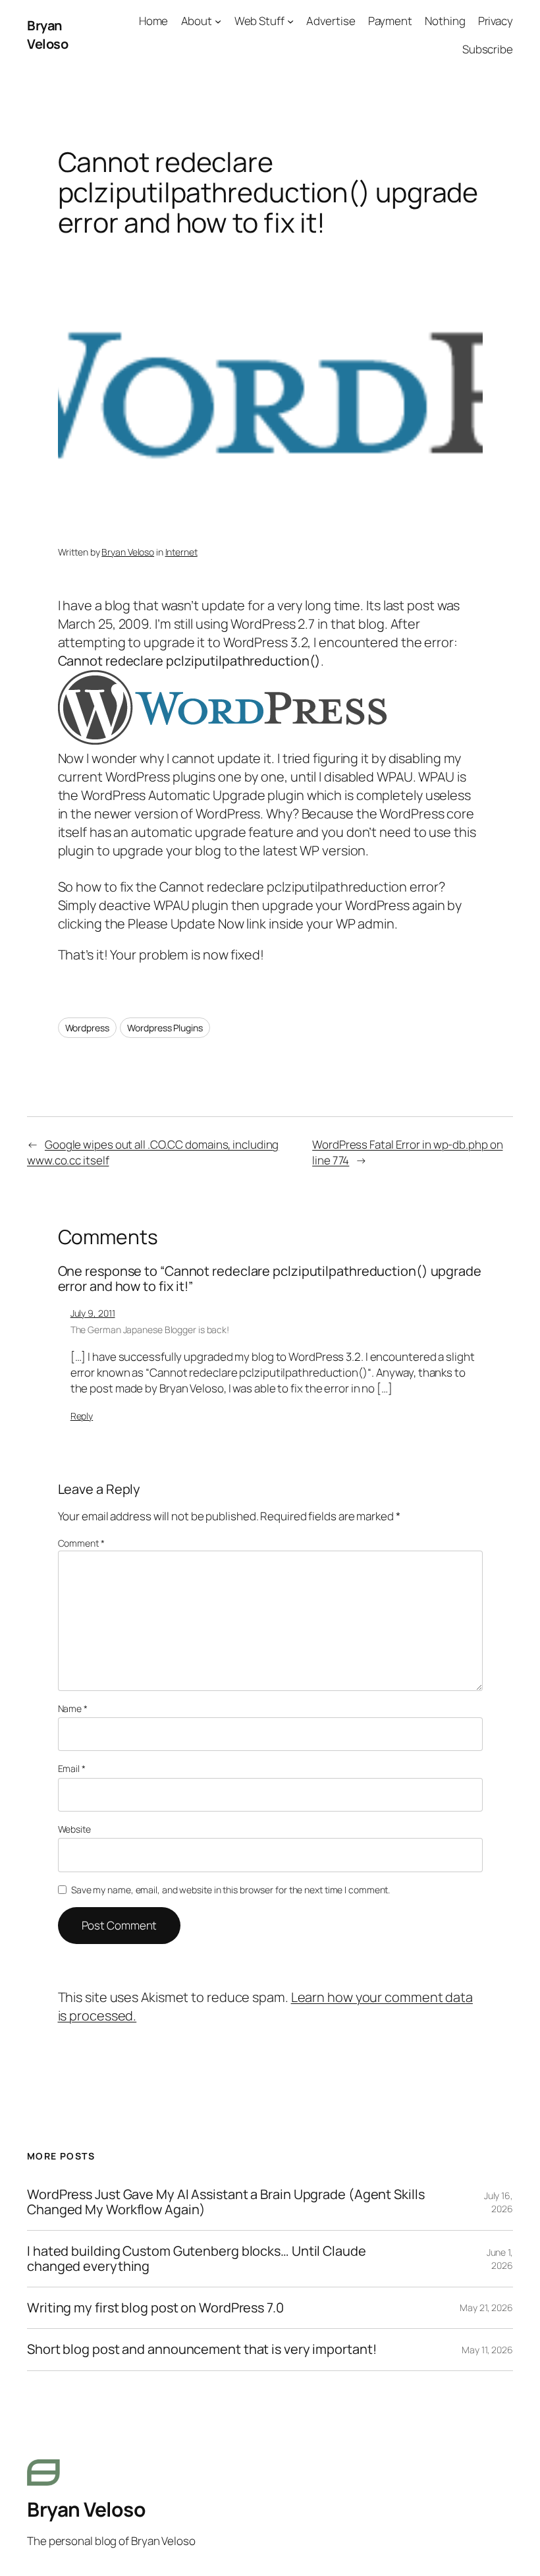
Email (72, 1768)
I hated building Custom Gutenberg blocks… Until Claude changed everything (197, 2259)
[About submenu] (218, 21)
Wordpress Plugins (165, 1028)
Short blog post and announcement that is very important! (202, 2349)
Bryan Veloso (47, 35)
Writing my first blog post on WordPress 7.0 (155, 2308)
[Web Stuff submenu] (290, 21)
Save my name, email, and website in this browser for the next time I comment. (230, 1890)
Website (74, 1829)
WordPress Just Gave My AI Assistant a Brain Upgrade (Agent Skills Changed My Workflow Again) (226, 2202)
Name (73, 1708)
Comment (81, 1543)
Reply (82, 1416)
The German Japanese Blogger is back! (150, 1330)
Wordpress (87, 1028)
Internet (181, 552)
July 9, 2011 (93, 1313)
